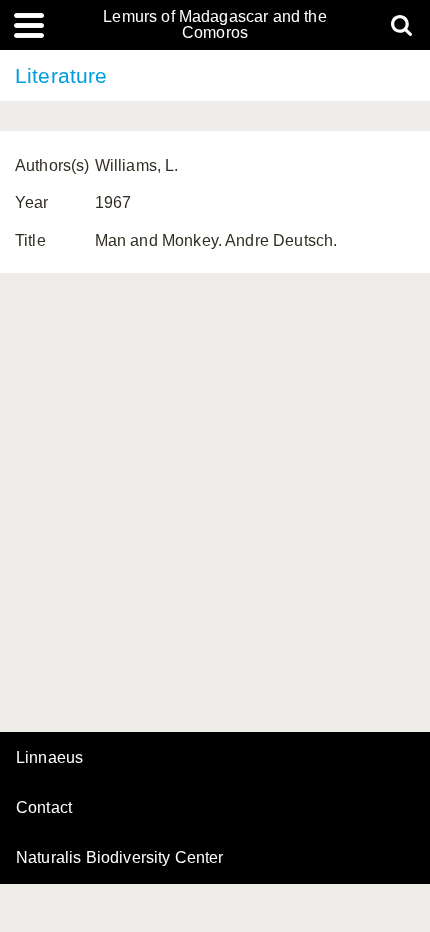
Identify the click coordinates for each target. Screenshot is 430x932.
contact (44, 807)
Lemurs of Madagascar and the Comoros (214, 25)
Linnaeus (49, 758)
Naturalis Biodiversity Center (120, 858)
